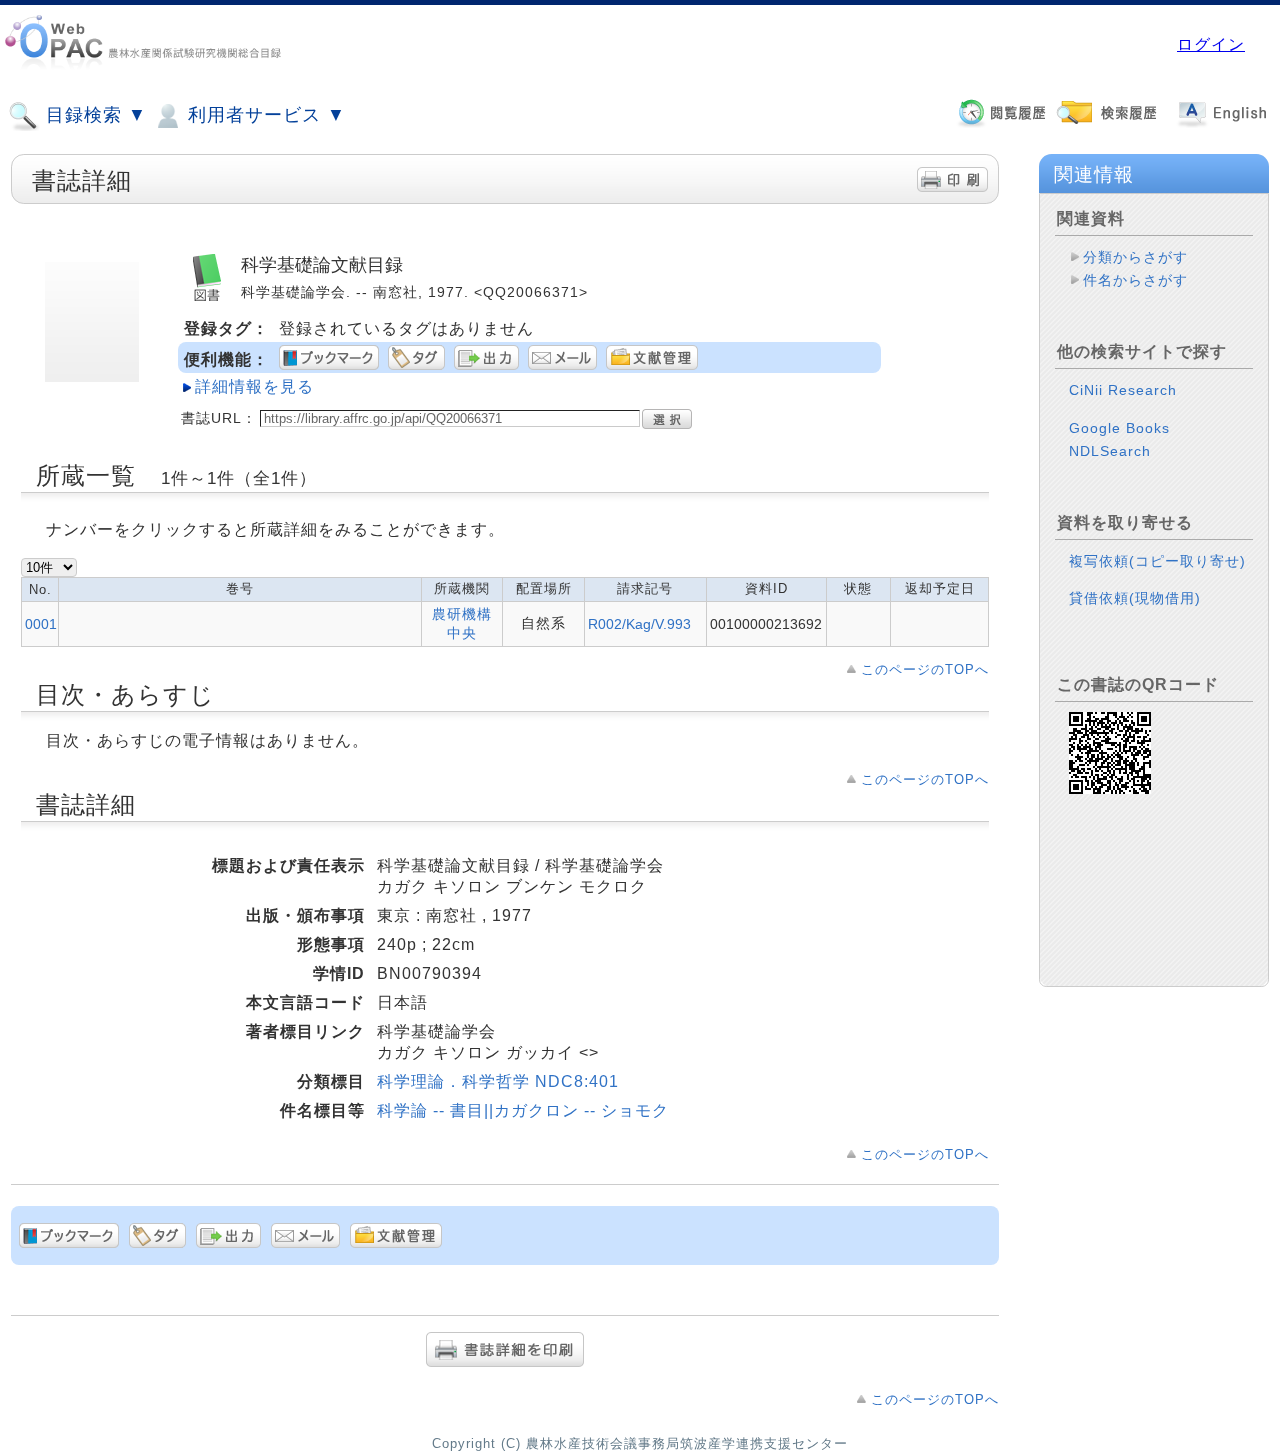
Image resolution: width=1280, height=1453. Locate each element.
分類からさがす (1135, 257)
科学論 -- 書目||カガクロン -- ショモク (523, 1110)
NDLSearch (1110, 451)
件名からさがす (1135, 280)
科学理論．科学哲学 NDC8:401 (498, 1081)
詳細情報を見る (254, 386)
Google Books (1119, 428)
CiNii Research (1123, 390)
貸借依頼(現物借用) (1135, 598)
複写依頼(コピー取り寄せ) (1157, 561)
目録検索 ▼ (93, 115)
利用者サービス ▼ (264, 115)
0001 (41, 624)
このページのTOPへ (925, 669)
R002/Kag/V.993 (639, 624)
